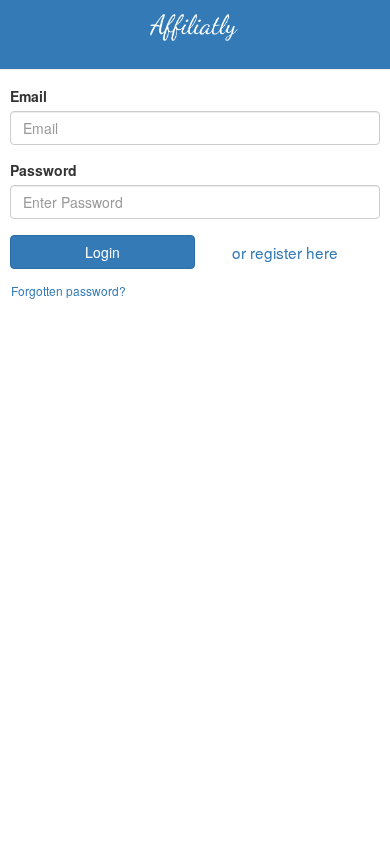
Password (43, 170)
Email (28, 96)
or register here (285, 252)
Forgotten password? (68, 290)
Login (102, 252)
